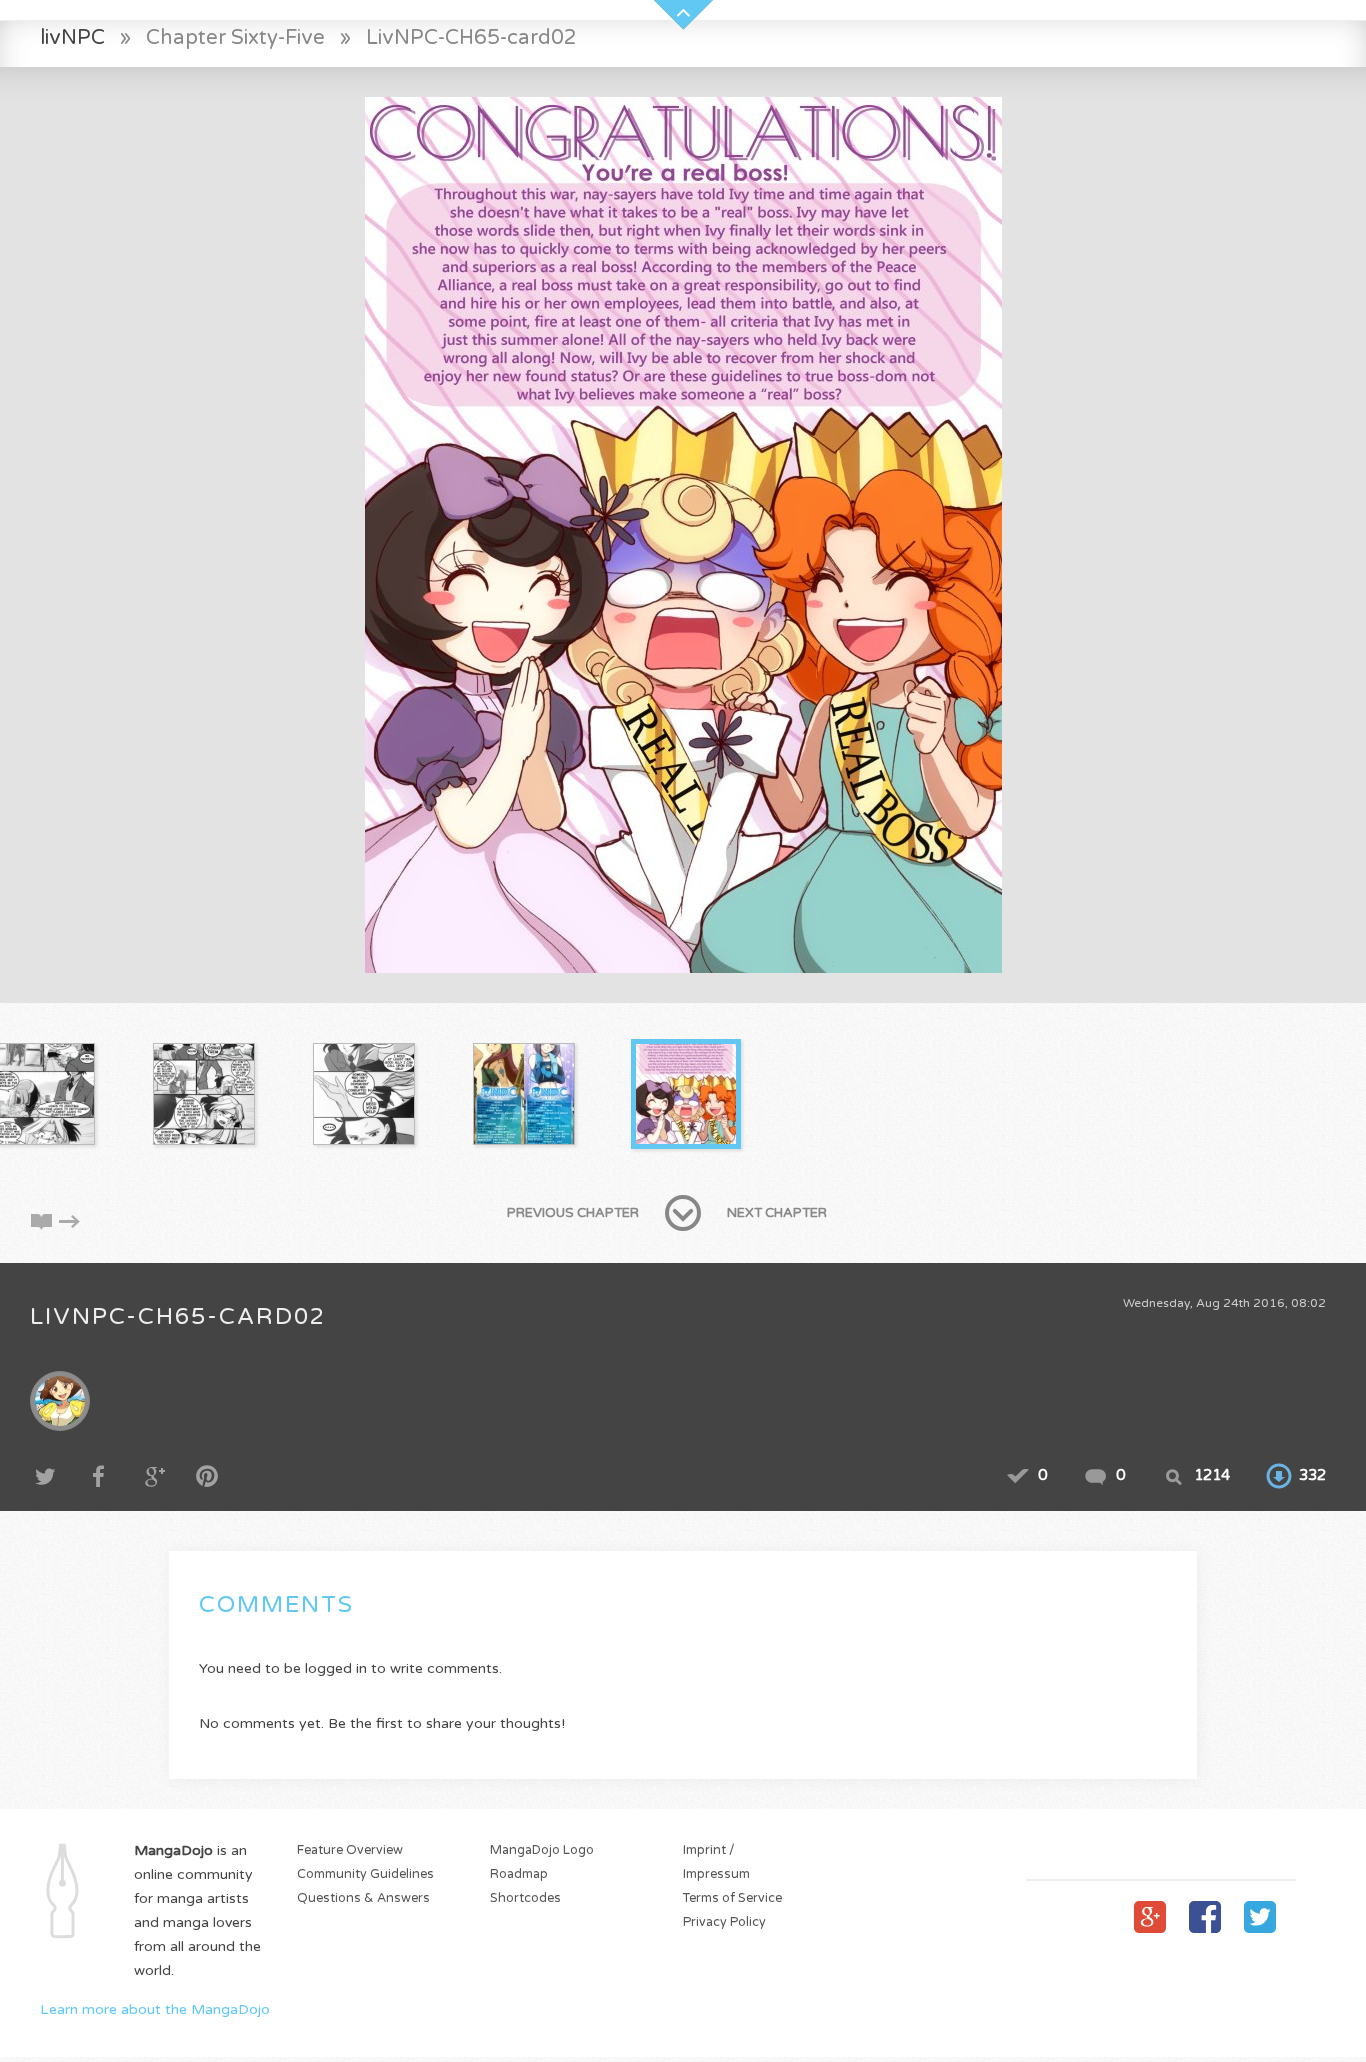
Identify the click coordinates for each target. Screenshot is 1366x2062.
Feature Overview (350, 1850)
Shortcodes (525, 1898)
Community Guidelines (365, 1874)
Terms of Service (732, 1898)
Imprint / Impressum (716, 1862)
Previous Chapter (573, 1213)
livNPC (72, 37)
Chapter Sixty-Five (235, 37)
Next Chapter (777, 1213)
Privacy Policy (724, 1922)
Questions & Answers (363, 1898)
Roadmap (519, 1874)
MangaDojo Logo (542, 1850)
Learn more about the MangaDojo (155, 2009)
